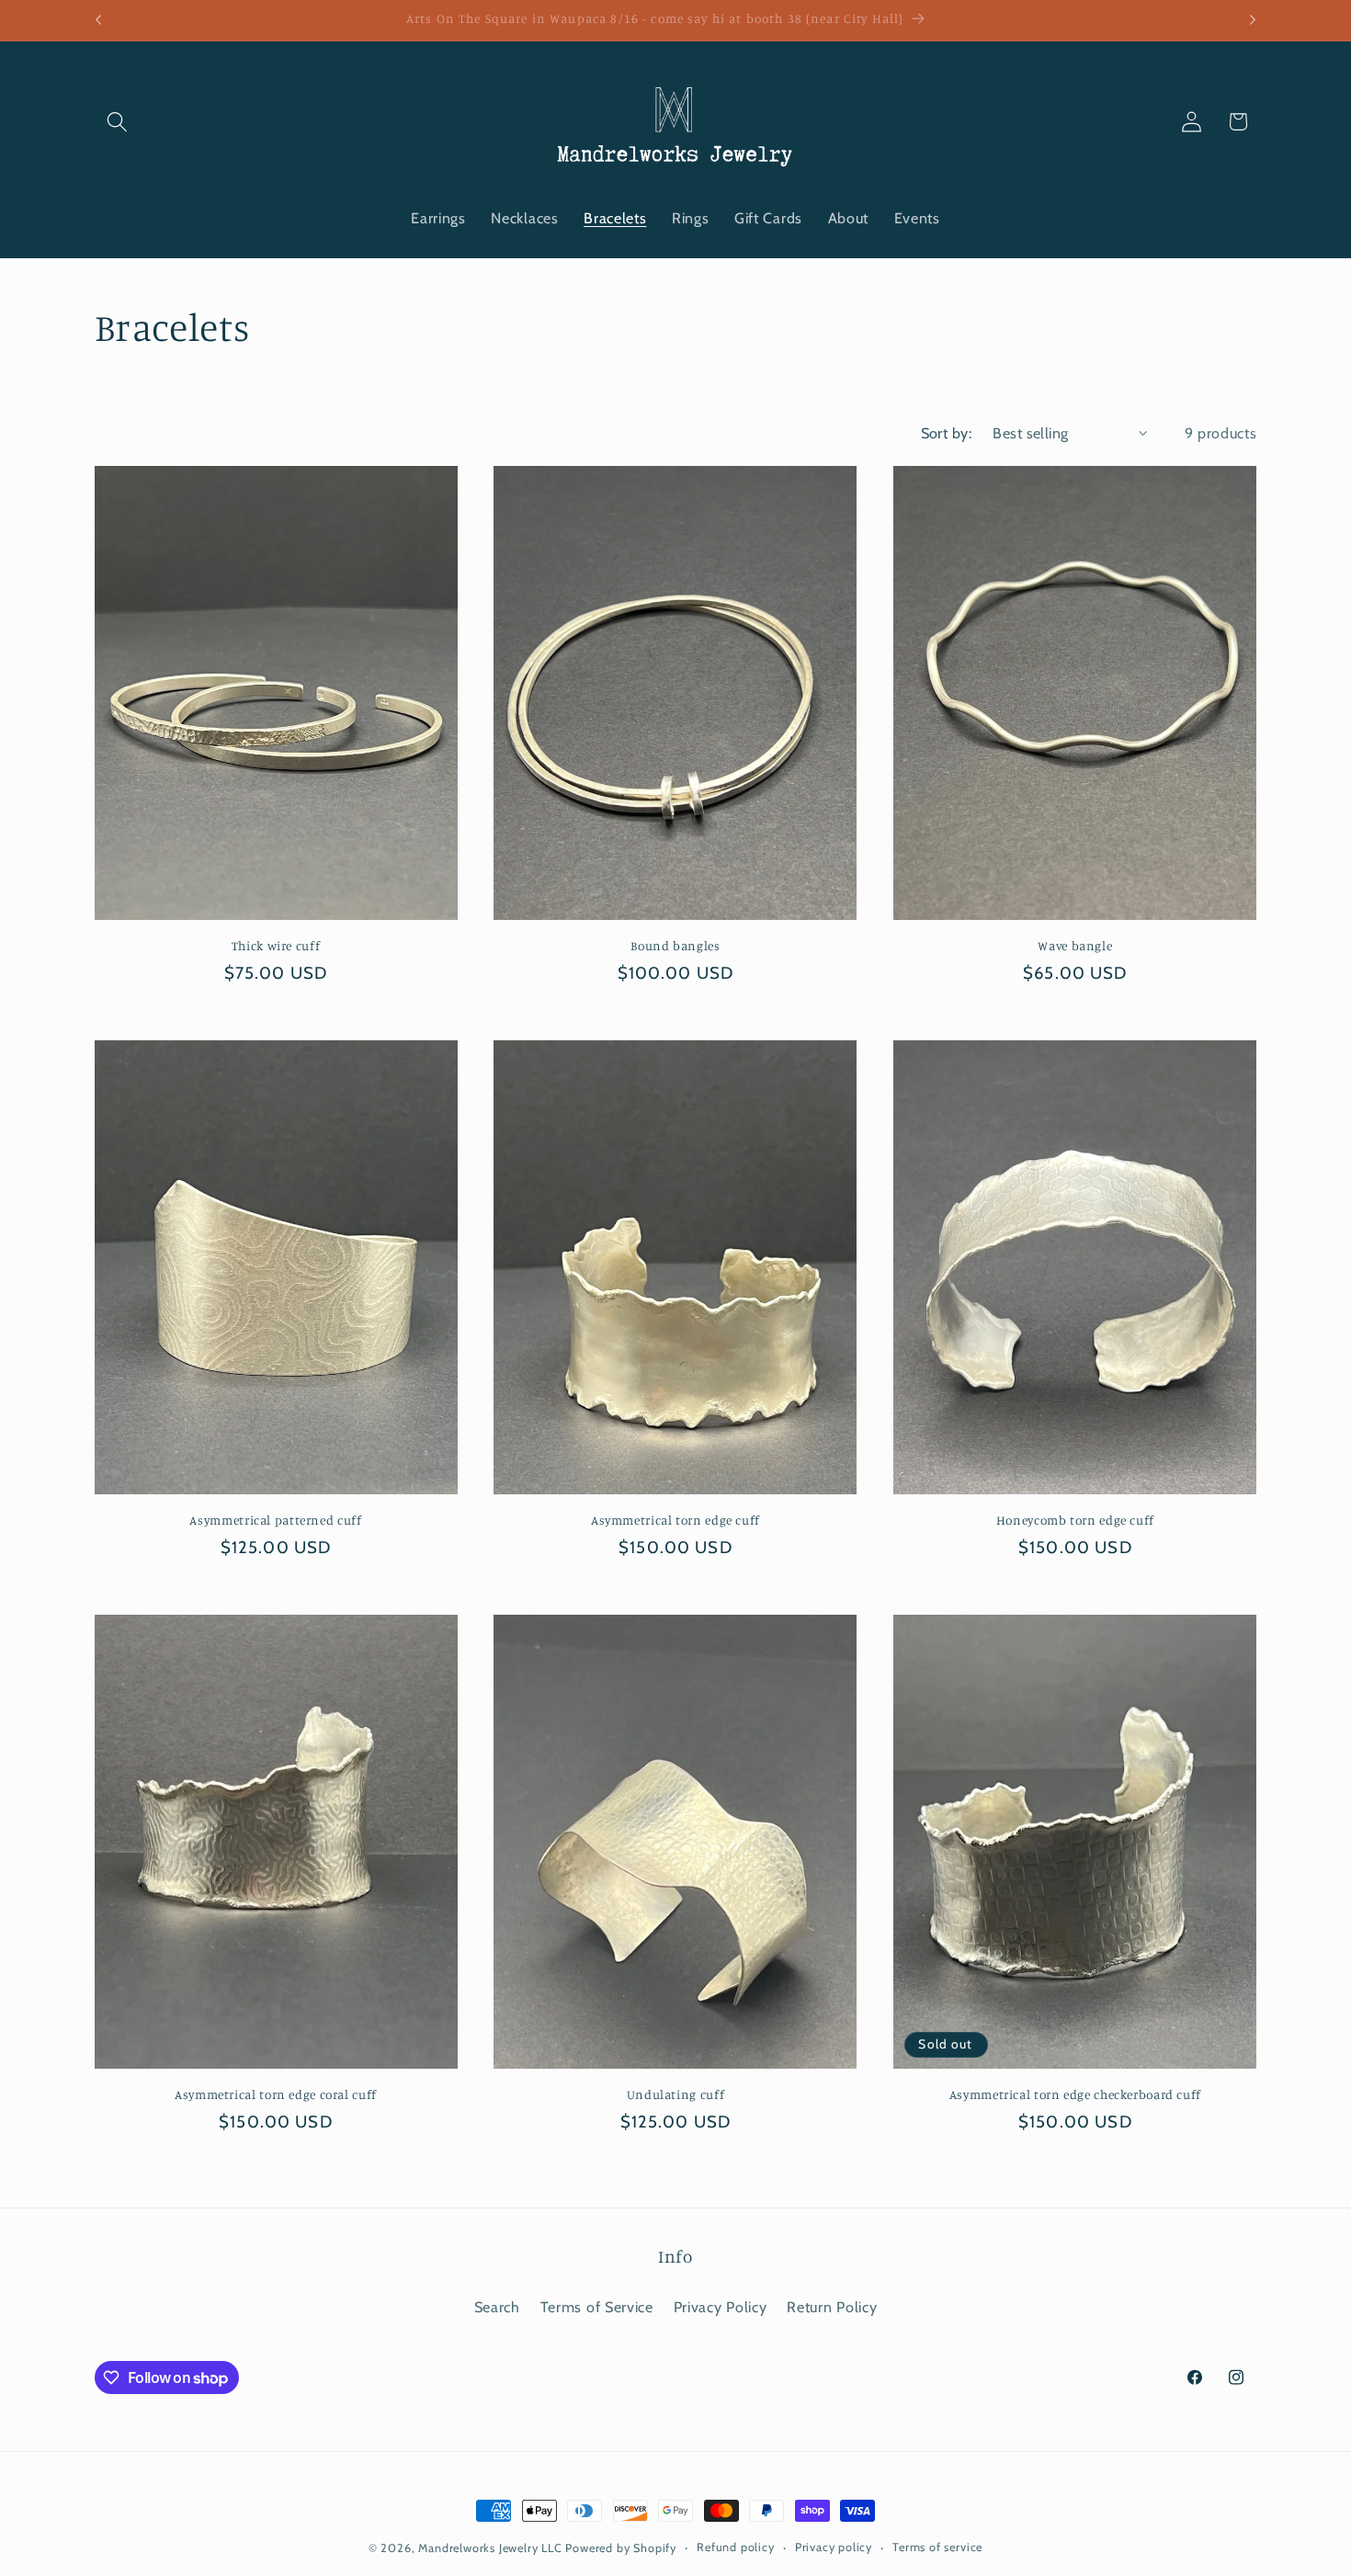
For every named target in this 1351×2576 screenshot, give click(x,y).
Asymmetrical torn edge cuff (675, 1520)
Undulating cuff (675, 2094)
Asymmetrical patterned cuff (275, 1520)
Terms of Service (597, 2307)
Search (497, 2307)
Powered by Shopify (621, 2548)
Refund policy (735, 2547)
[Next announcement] (1253, 20)
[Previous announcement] (98, 20)
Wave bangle (1075, 946)
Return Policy (832, 2307)
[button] (118, 122)
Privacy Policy (721, 2307)
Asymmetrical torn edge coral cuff (276, 2094)
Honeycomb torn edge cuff (1075, 1520)
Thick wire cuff (276, 946)
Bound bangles (675, 946)
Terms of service (937, 2547)
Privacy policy (834, 2547)
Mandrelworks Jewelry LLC (490, 2548)
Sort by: (947, 433)
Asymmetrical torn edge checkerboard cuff (1075, 2094)
